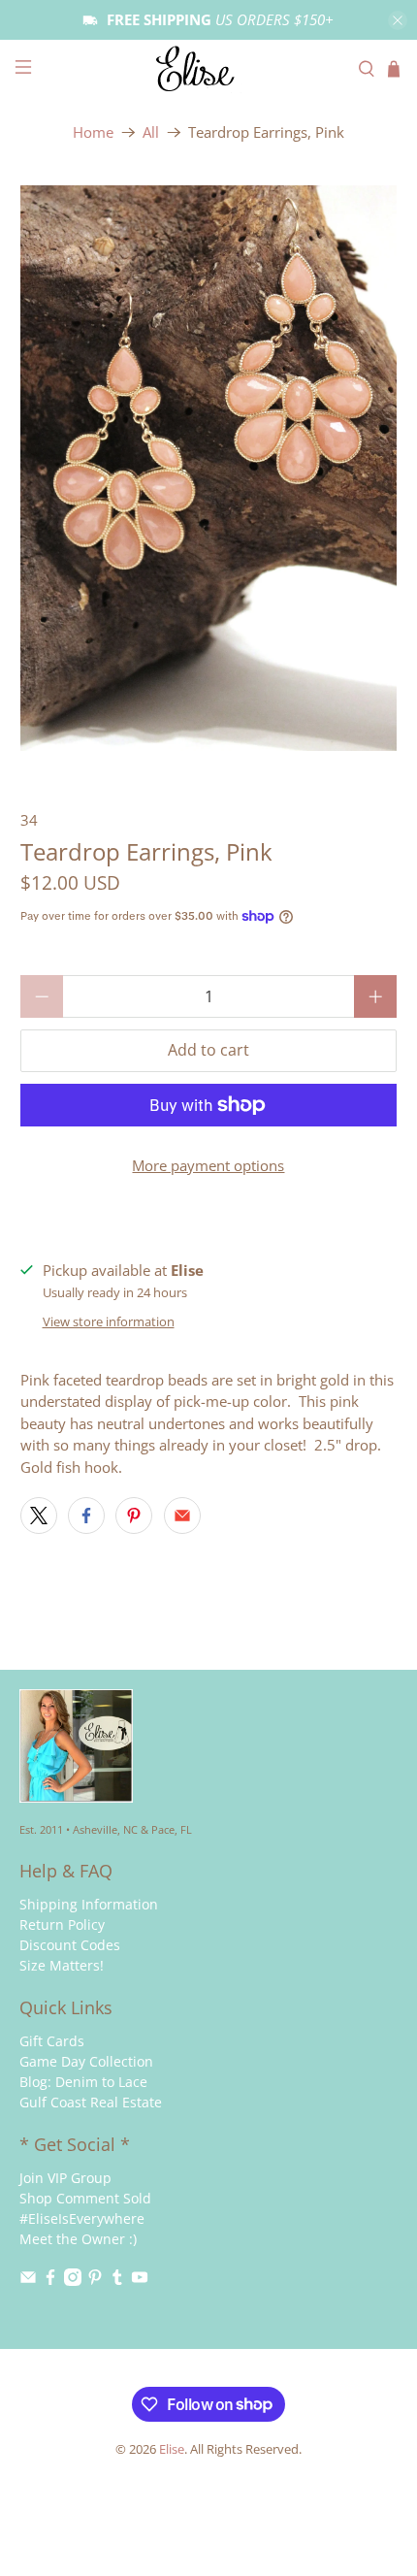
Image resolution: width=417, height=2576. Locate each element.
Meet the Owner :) (78, 2239)
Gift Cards (52, 2041)
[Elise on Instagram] (73, 2281)
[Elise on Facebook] (50, 2281)
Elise (172, 2449)
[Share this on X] (39, 1516)
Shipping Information (89, 1904)
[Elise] (209, 69)
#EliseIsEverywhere (82, 2218)
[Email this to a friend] (182, 1516)
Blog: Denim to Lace (83, 2082)
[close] (398, 20)
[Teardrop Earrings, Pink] (209, 468)
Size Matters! (62, 1965)
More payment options (208, 1165)
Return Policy (62, 1924)
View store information (109, 1321)
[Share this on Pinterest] (134, 1516)
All (151, 132)
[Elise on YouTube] (140, 2281)
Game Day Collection (86, 2061)
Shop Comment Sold (85, 2198)
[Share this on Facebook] (86, 1516)
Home (93, 132)
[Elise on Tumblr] (117, 2281)
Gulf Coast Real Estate (91, 2102)
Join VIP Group (65, 2178)
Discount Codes (70, 1945)
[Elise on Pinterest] (95, 2281)
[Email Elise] (28, 2281)
